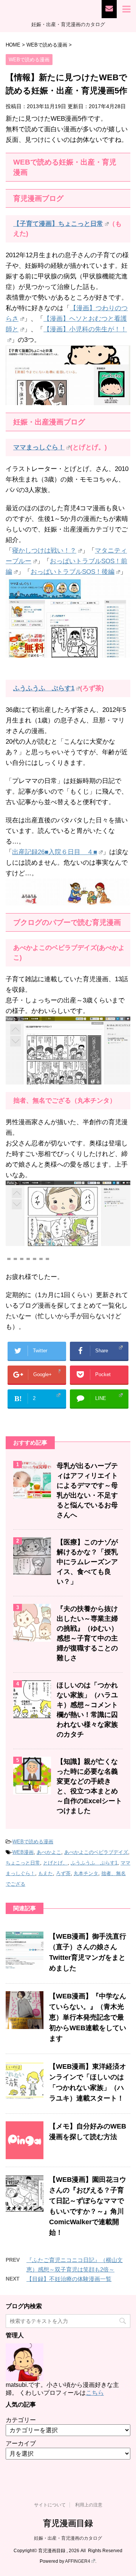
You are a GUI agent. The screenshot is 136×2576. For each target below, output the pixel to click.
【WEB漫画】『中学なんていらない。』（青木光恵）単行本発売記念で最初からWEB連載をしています (88, 2017)
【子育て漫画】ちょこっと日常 (58, 224)
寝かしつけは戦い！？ (44, 551)
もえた (46, 1873)
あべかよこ (49, 1852)
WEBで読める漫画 (33, 1842)
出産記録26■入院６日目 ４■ (55, 852)
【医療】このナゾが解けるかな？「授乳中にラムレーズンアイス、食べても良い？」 (87, 1562)
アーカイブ (21, 2443)
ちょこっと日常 (23, 1863)
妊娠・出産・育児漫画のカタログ (68, 2538)
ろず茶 (63, 1873)
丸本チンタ (86, 1873)
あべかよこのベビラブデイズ (96, 1852)
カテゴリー (21, 2420)
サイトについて (50, 2505)
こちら (95, 2393)
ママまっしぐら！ (39, 447)
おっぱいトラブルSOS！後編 (73, 572)
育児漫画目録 (68, 2523)
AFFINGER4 (78, 2561)
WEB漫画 (23, 1852)
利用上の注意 (89, 2505)
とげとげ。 (55, 1863)
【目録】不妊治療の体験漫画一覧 (69, 2279)
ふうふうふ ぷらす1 (44, 688)
